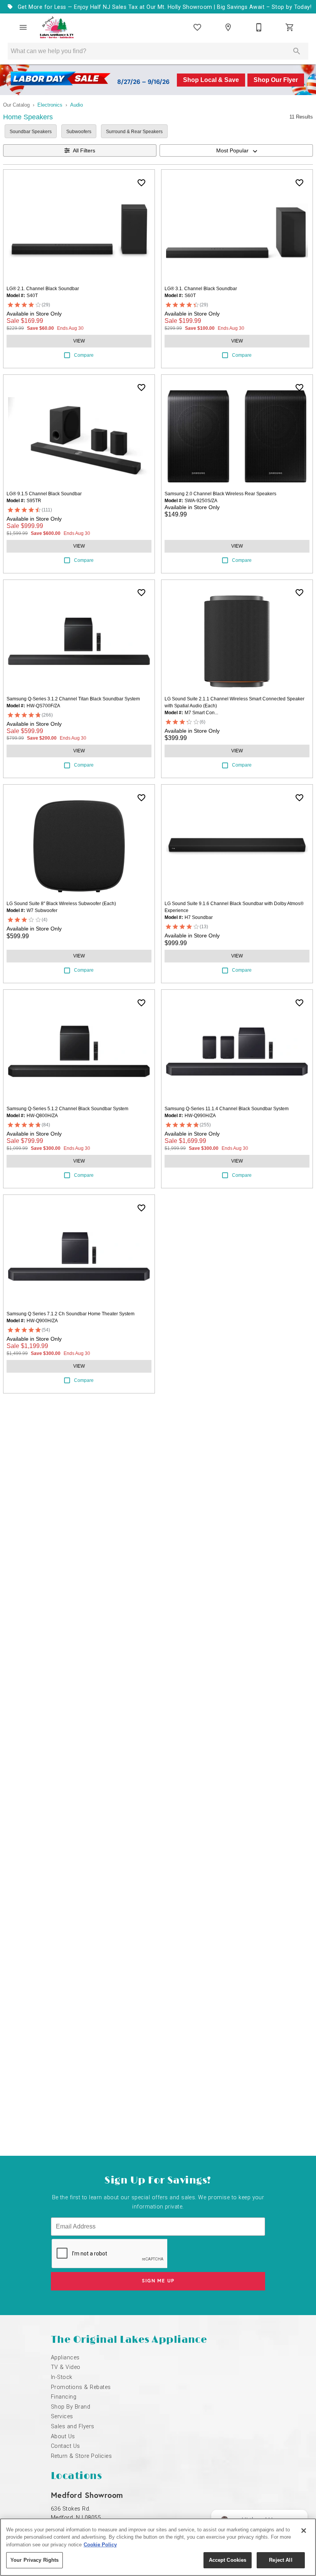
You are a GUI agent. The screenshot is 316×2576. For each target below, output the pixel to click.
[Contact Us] (259, 27)
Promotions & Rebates (81, 2387)
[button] (23, 27)
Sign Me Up (158, 2281)
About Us (63, 2437)
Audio (76, 105)
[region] (158, 2547)
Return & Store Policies (81, 2456)
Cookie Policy (100, 2545)
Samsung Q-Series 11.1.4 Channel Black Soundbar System (227, 1109)
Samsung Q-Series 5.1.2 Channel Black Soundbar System (67, 1109)
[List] (197, 27)
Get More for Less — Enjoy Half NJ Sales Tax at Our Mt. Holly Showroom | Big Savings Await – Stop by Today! (164, 7)
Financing (64, 2397)
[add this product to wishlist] (141, 183)
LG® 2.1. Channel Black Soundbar (43, 289)
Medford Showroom (87, 2495)
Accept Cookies (228, 2560)
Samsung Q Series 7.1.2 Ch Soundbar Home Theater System (71, 1314)
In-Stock (62, 2377)
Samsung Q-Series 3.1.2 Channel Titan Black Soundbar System (73, 699)
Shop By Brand (71, 2407)
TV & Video (66, 2367)
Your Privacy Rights (34, 2560)
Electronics (50, 105)
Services (62, 2416)
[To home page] (57, 27)
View (79, 341)
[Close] (304, 2531)
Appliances (65, 2358)
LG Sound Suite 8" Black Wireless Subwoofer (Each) (61, 904)
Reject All (281, 2560)
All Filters (84, 150)
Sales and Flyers (73, 2426)
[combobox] (236, 150)
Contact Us (66, 2446)
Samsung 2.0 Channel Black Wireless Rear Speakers (220, 494)
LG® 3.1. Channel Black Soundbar (201, 289)
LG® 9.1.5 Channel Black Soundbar (44, 494)
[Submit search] (297, 51)
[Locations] (228, 27)
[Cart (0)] (290, 27)
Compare (84, 355)
